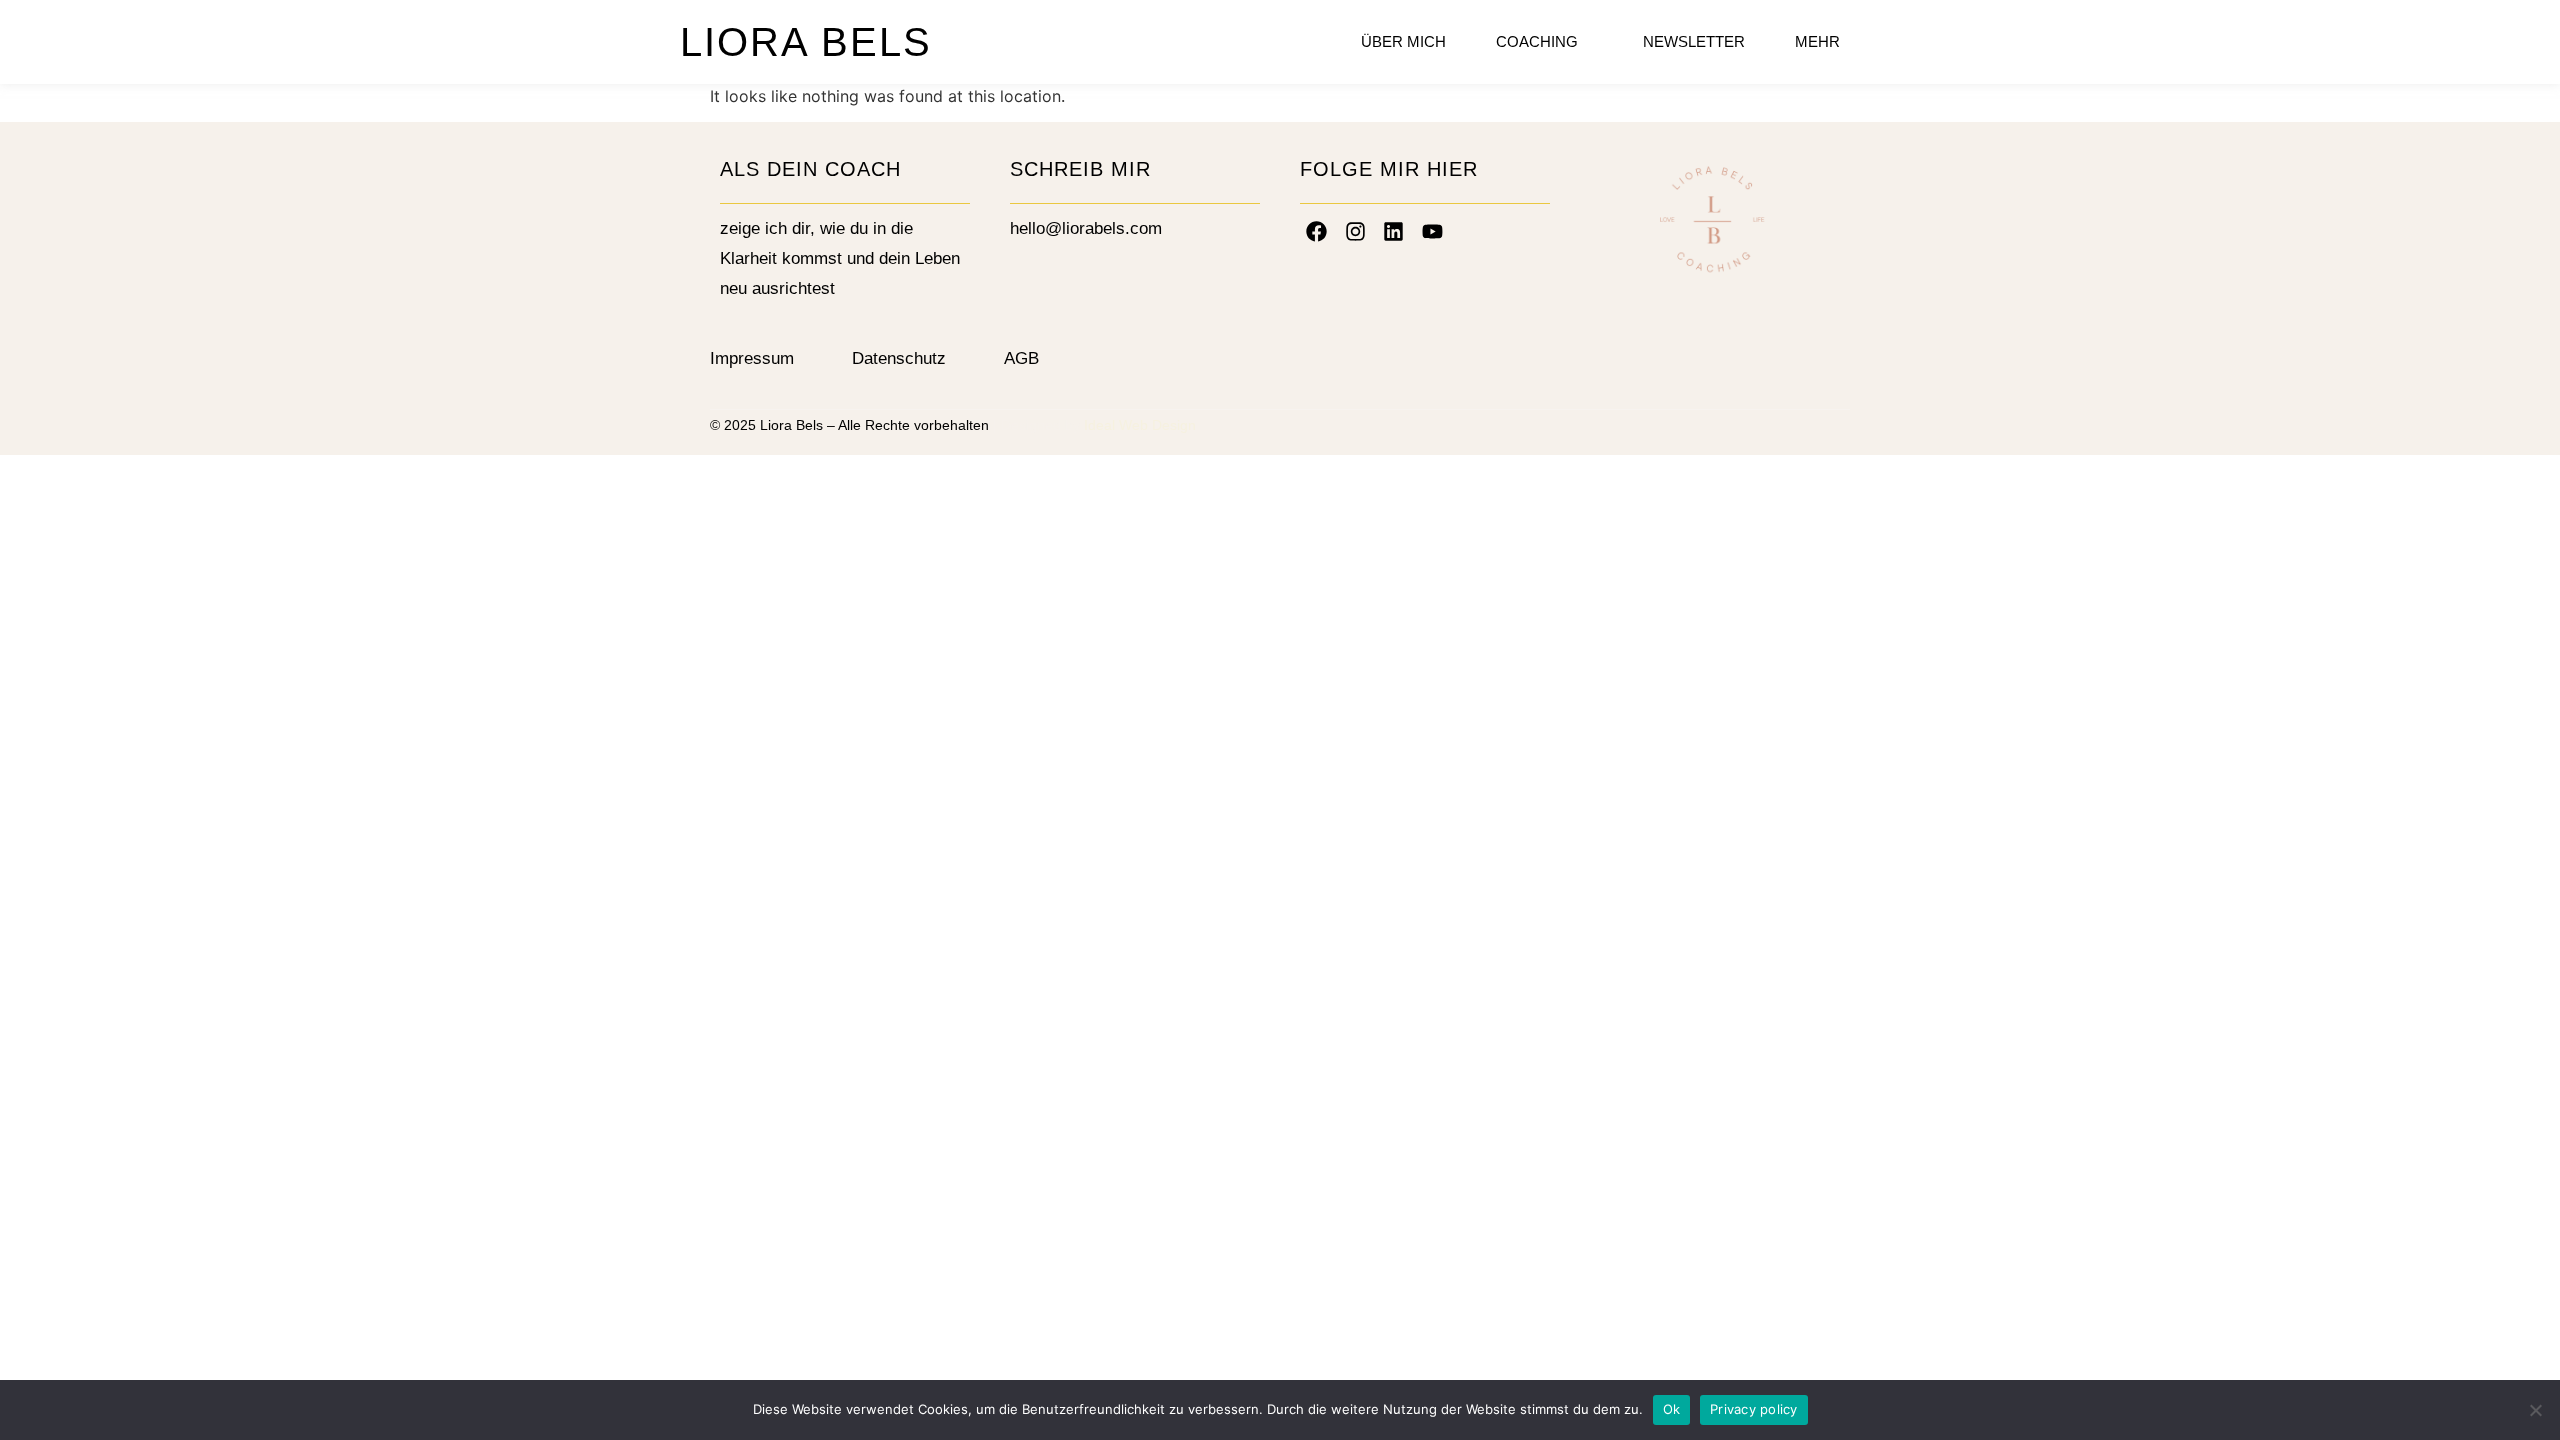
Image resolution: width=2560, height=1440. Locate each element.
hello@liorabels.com (1086, 228)
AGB (1021, 358)
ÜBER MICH (1403, 41)
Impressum (752, 358)
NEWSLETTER (1694, 41)
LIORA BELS (806, 42)
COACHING (1537, 41)
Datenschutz (899, 358)
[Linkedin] (1394, 231)
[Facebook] (1317, 231)
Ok (1672, 1409)
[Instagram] (1356, 231)
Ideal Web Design (1140, 425)
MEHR (1817, 41)
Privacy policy (1754, 1409)
